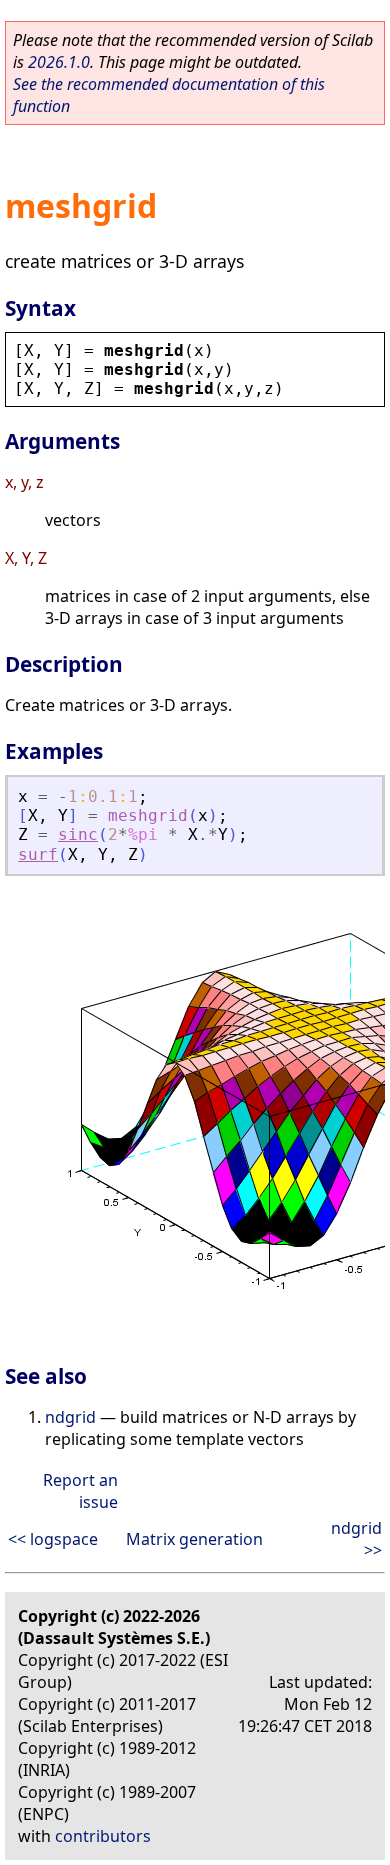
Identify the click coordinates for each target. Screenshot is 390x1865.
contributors (103, 1836)
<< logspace (53, 1539)
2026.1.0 (59, 62)
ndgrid (70, 1417)
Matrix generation (194, 1539)
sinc (78, 834)
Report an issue (80, 1491)
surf (38, 854)
